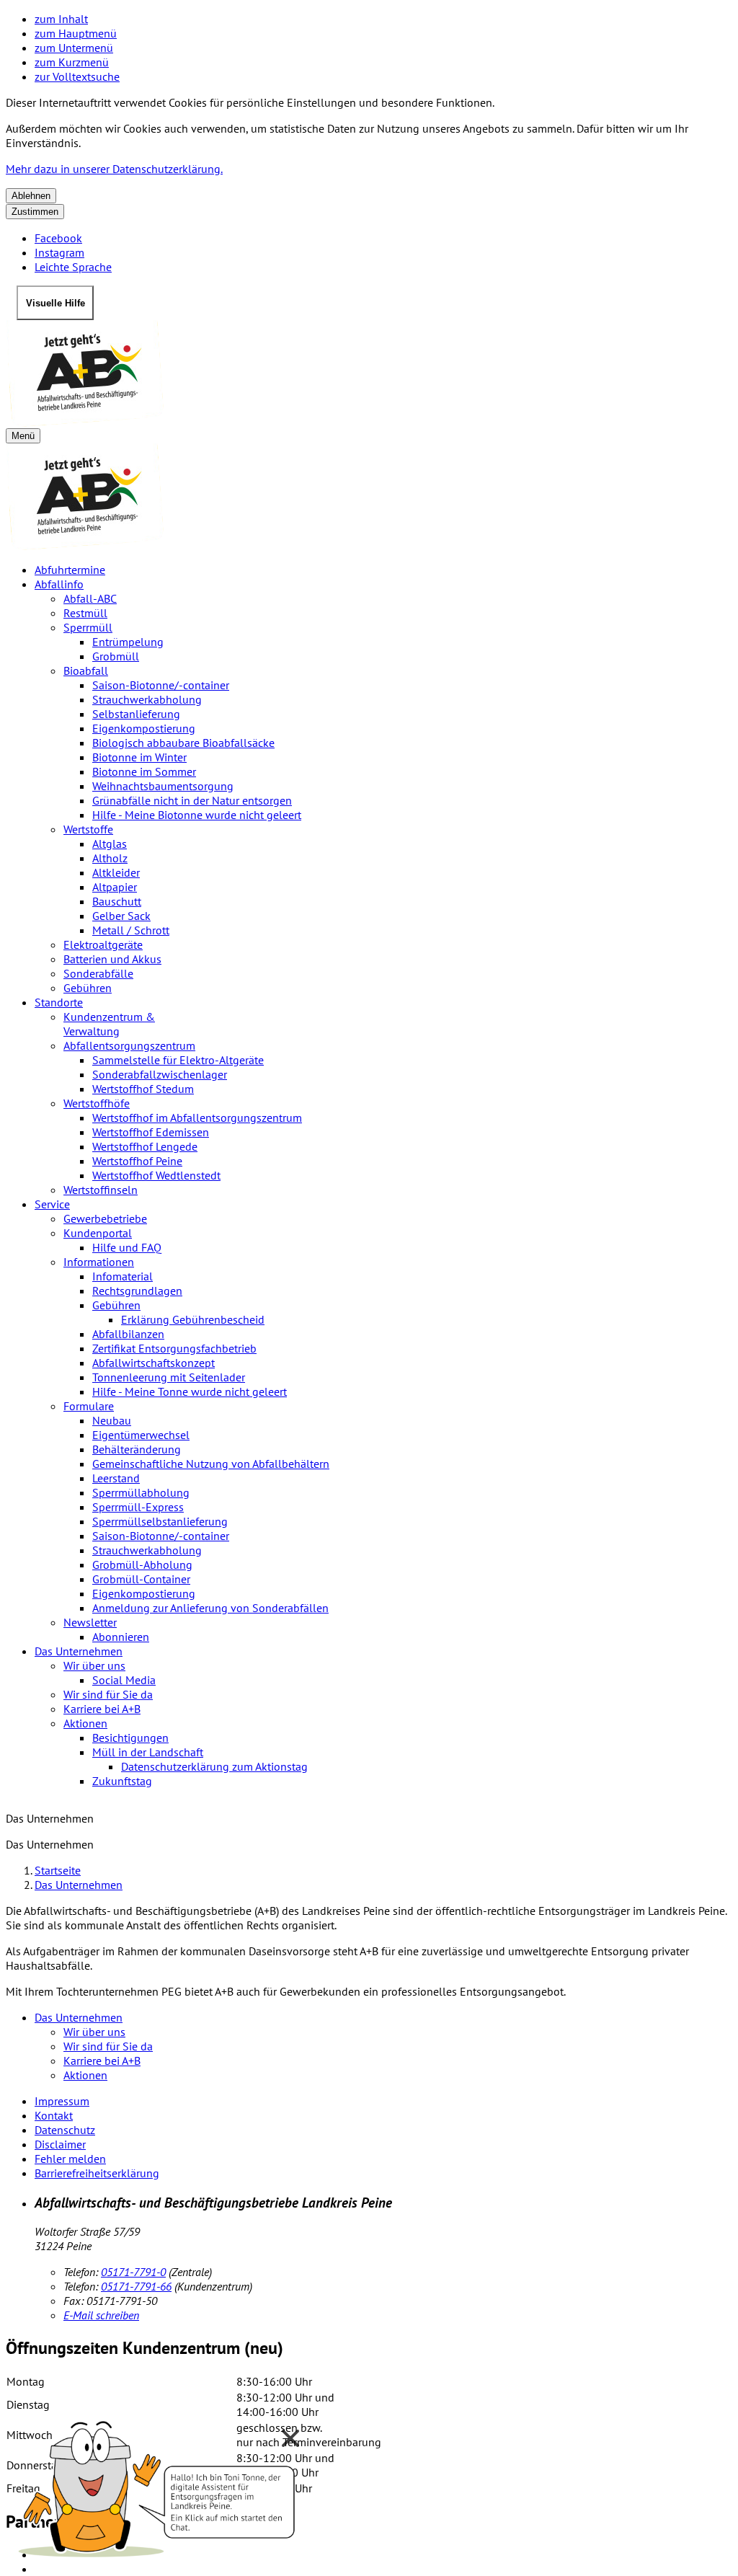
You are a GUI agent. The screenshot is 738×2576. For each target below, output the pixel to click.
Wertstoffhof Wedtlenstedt (156, 1175)
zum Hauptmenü (76, 33)
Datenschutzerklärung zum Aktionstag (214, 1766)
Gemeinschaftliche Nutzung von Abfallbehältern (211, 1464)
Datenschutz (65, 2130)
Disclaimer (60, 2144)
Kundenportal (98, 1233)
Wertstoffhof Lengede (145, 1146)
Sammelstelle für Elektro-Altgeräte (178, 1060)
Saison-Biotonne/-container (161, 685)
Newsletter (90, 1622)
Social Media (124, 1680)
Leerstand (116, 1478)
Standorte (59, 1002)
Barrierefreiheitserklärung (97, 2173)
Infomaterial (123, 1276)
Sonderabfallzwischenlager (160, 1074)
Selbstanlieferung (136, 714)
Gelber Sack (121, 916)
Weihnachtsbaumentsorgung (163, 786)
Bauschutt (117, 901)
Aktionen (85, 1723)
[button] (159, 2485)
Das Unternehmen (79, 1651)
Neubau (112, 1420)
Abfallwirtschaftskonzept (154, 1363)
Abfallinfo (59, 584)
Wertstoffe (88, 829)
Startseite (58, 1870)
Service (52, 1204)
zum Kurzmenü (72, 62)
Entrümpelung (128, 642)
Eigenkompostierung (144, 728)
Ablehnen (31, 196)
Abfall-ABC (90, 598)
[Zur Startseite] (369, 374)
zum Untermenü (74, 48)
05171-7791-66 (136, 2286)
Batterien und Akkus (112, 959)
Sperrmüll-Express (138, 1507)
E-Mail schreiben (101, 2315)
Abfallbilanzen (128, 1334)
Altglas (110, 844)
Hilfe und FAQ (127, 1247)
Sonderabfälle (98, 973)
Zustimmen (35, 212)
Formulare (89, 1406)
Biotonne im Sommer (144, 771)
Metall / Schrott (131, 930)
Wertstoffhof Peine (137, 1161)
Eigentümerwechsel (141, 1435)
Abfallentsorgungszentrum (129, 1045)
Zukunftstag (122, 1781)
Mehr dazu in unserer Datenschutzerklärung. (114, 169)
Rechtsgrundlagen (137, 1291)
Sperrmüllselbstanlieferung (160, 1521)
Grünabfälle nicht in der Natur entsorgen (192, 800)
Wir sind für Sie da (108, 1694)
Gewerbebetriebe (105, 1218)
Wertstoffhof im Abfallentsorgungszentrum (197, 1117)
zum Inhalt (61, 19)
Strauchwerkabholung (147, 699)
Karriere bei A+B (102, 1709)
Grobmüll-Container (141, 1579)
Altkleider (116, 872)
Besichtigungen (130, 1738)
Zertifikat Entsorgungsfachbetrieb (174, 1348)
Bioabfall (86, 670)
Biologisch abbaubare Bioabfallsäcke (183, 743)
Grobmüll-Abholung (142, 1564)
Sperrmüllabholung (141, 1492)
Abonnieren (121, 1637)
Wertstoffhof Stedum (143, 1089)
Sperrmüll (88, 627)
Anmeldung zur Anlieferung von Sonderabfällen (210, 1608)
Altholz (110, 858)
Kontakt (54, 2115)
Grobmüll (116, 656)
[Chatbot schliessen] (290, 2438)
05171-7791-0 (133, 2272)
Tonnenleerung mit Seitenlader (169, 1377)
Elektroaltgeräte (103, 944)
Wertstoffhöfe (97, 1103)
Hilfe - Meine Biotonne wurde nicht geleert (197, 815)
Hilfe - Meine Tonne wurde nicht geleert (190, 1391)
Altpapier (115, 887)
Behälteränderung (137, 1449)
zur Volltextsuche (77, 76)
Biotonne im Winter (139, 757)
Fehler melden (70, 2159)
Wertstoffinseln (101, 1190)
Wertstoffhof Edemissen (151, 1132)
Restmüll (85, 613)
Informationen (99, 1262)
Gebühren (88, 988)
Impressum (62, 2101)
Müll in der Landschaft (148, 1752)
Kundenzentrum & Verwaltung (109, 1024)
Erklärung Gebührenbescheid (193, 1319)
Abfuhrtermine (70, 570)
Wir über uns (94, 1665)
